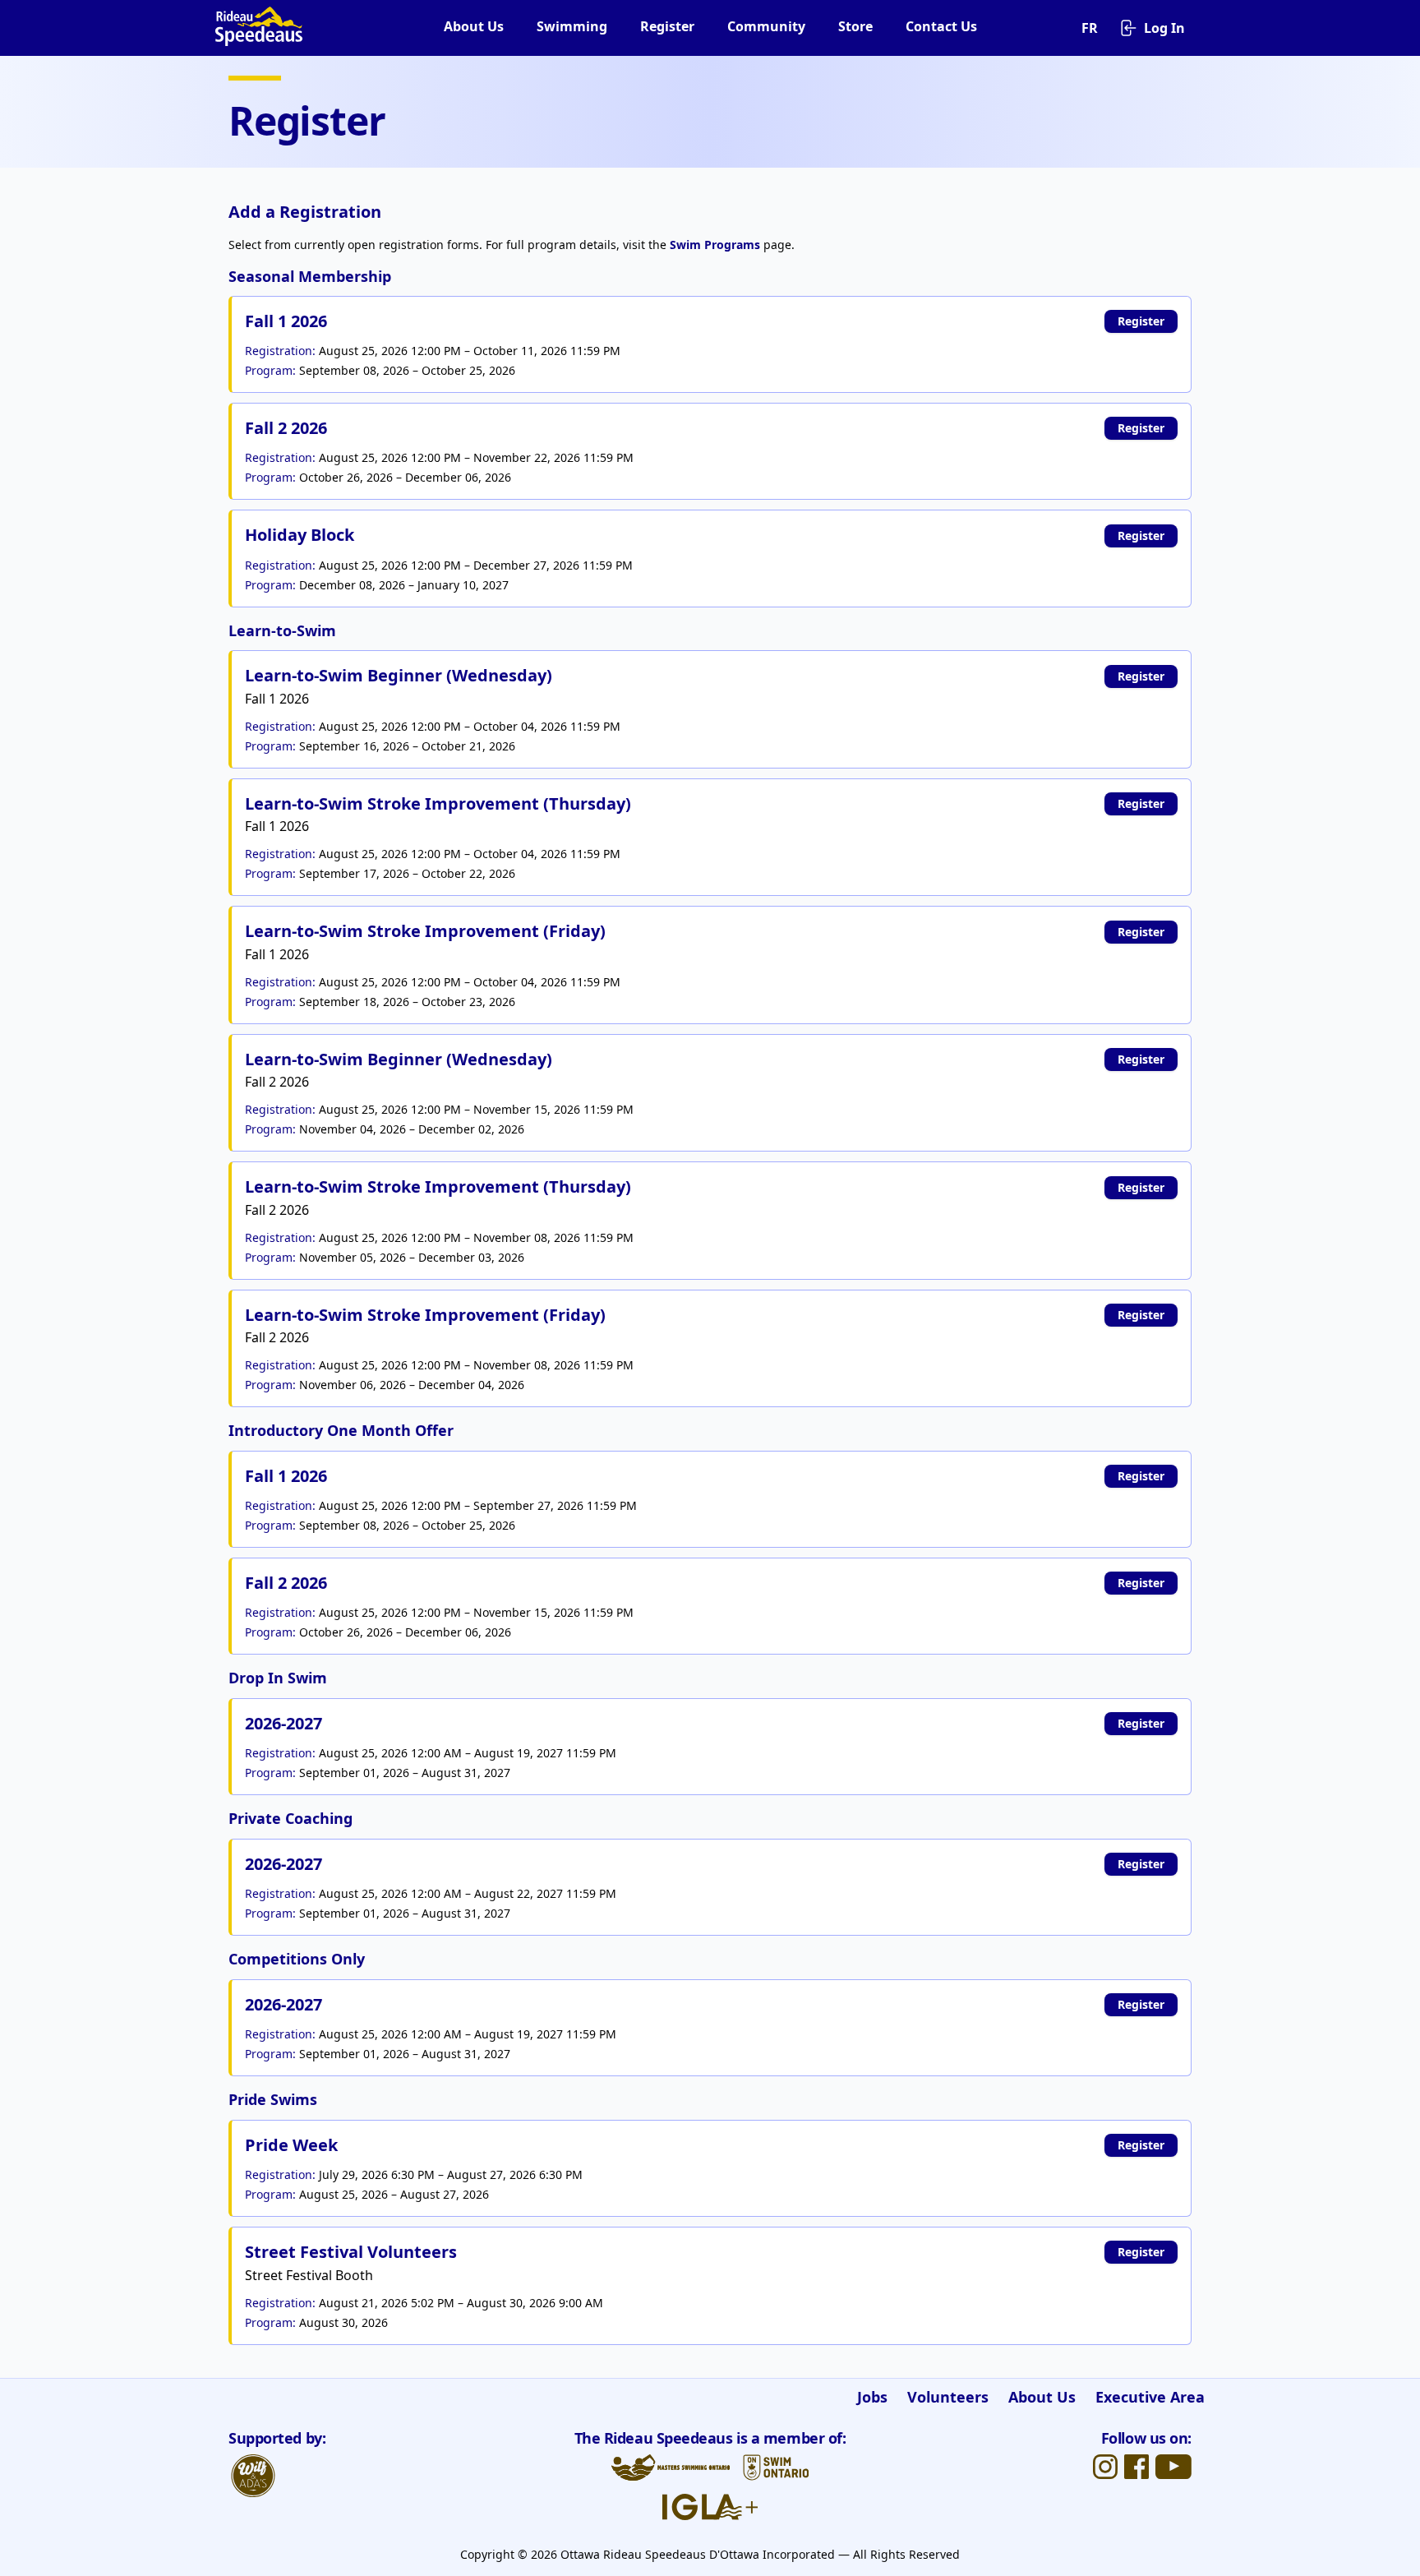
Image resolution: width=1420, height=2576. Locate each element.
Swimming (572, 26)
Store (855, 26)
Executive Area (1150, 2397)
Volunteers (948, 2397)
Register (667, 26)
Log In (1164, 28)
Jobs (872, 2397)
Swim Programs (715, 245)
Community (766, 26)
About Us (474, 26)
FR (1090, 28)
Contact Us (941, 26)
